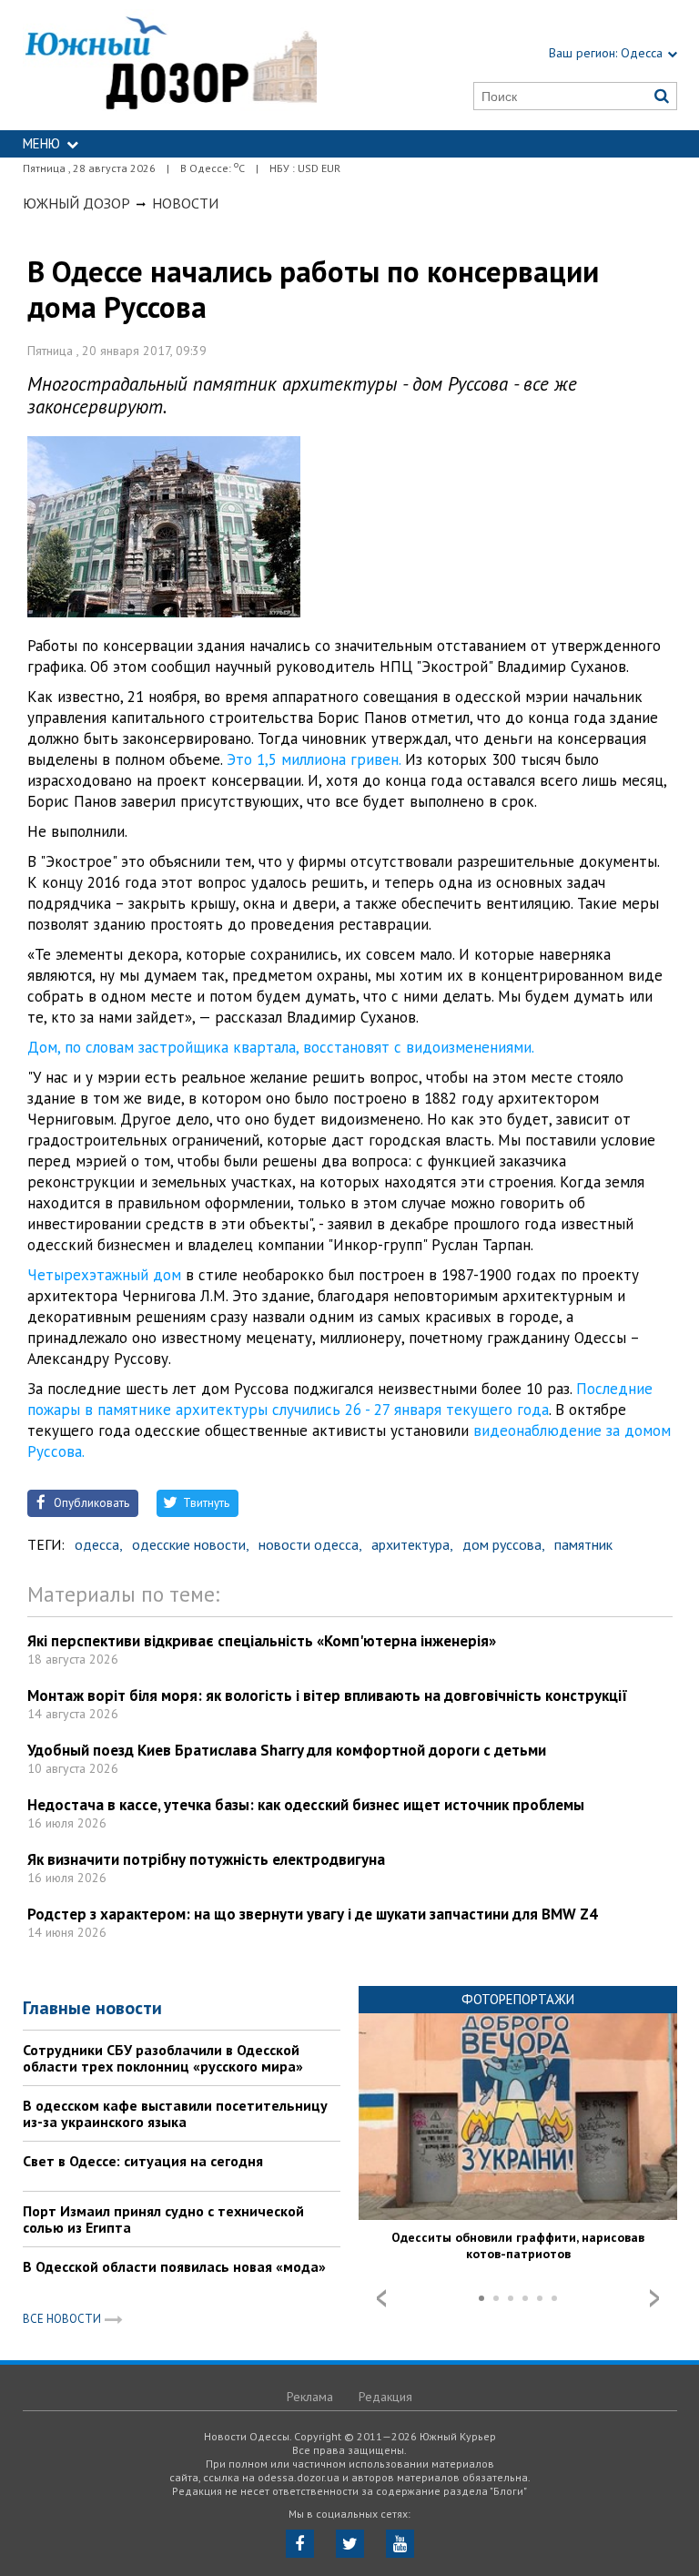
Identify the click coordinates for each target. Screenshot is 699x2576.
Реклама (310, 2397)
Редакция (385, 2397)
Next (654, 2298)
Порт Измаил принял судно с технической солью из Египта (163, 2219)
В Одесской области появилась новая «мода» (174, 2266)
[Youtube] (400, 2544)
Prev (381, 2298)
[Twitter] (350, 2544)
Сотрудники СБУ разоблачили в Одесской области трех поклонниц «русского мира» (163, 2058)
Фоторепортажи (518, 1999)
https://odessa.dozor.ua (170, 65)
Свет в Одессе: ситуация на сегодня (143, 2161)
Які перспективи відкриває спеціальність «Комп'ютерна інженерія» (262, 1641)
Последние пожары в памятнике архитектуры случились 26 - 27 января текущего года (340, 1399)
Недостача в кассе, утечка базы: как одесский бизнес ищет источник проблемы (306, 1805)
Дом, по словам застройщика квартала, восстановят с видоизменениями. (281, 1047)
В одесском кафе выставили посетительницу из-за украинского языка (175, 2113)
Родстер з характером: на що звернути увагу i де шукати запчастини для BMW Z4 (313, 1914)
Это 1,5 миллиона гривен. (314, 759)
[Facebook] (300, 2544)
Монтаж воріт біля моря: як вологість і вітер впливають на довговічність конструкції (328, 1695)
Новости (185, 203)
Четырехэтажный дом (106, 1275)
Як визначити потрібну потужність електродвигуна (206, 1859)
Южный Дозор (76, 203)
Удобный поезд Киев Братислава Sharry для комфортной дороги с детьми (287, 1750)
